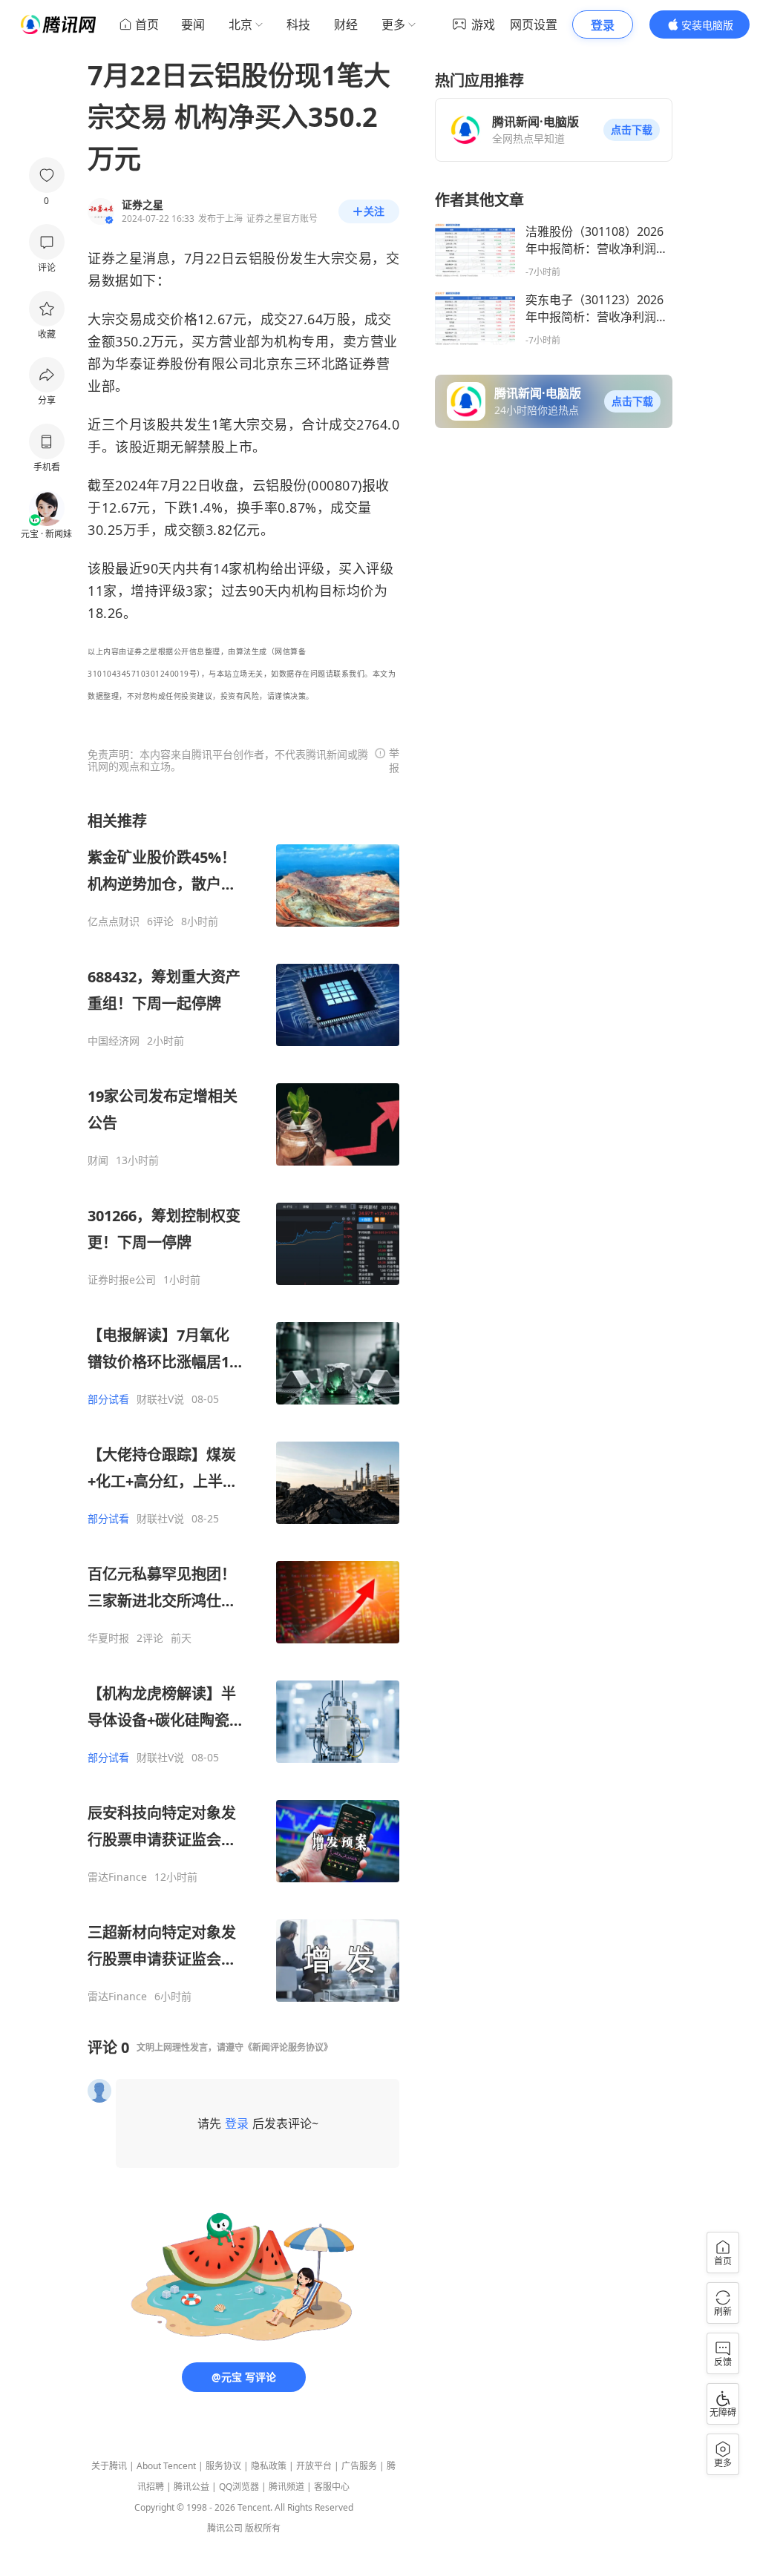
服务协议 (223, 2466)
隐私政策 (269, 2466)
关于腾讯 (109, 2466)
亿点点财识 (114, 921)
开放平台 (314, 2466)
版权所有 (263, 2528)
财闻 (98, 1160)
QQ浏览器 (239, 2487)
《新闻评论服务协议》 (288, 2047)
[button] (632, 130)
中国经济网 (114, 1041)
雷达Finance (117, 1877)
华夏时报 (108, 1638)
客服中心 (332, 2487)
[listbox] (243, 1407)
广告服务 (359, 2466)
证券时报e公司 (122, 1280)
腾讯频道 (286, 2487)
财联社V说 (160, 1399)
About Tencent (166, 2466)
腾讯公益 (191, 2487)
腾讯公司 (225, 2528)
